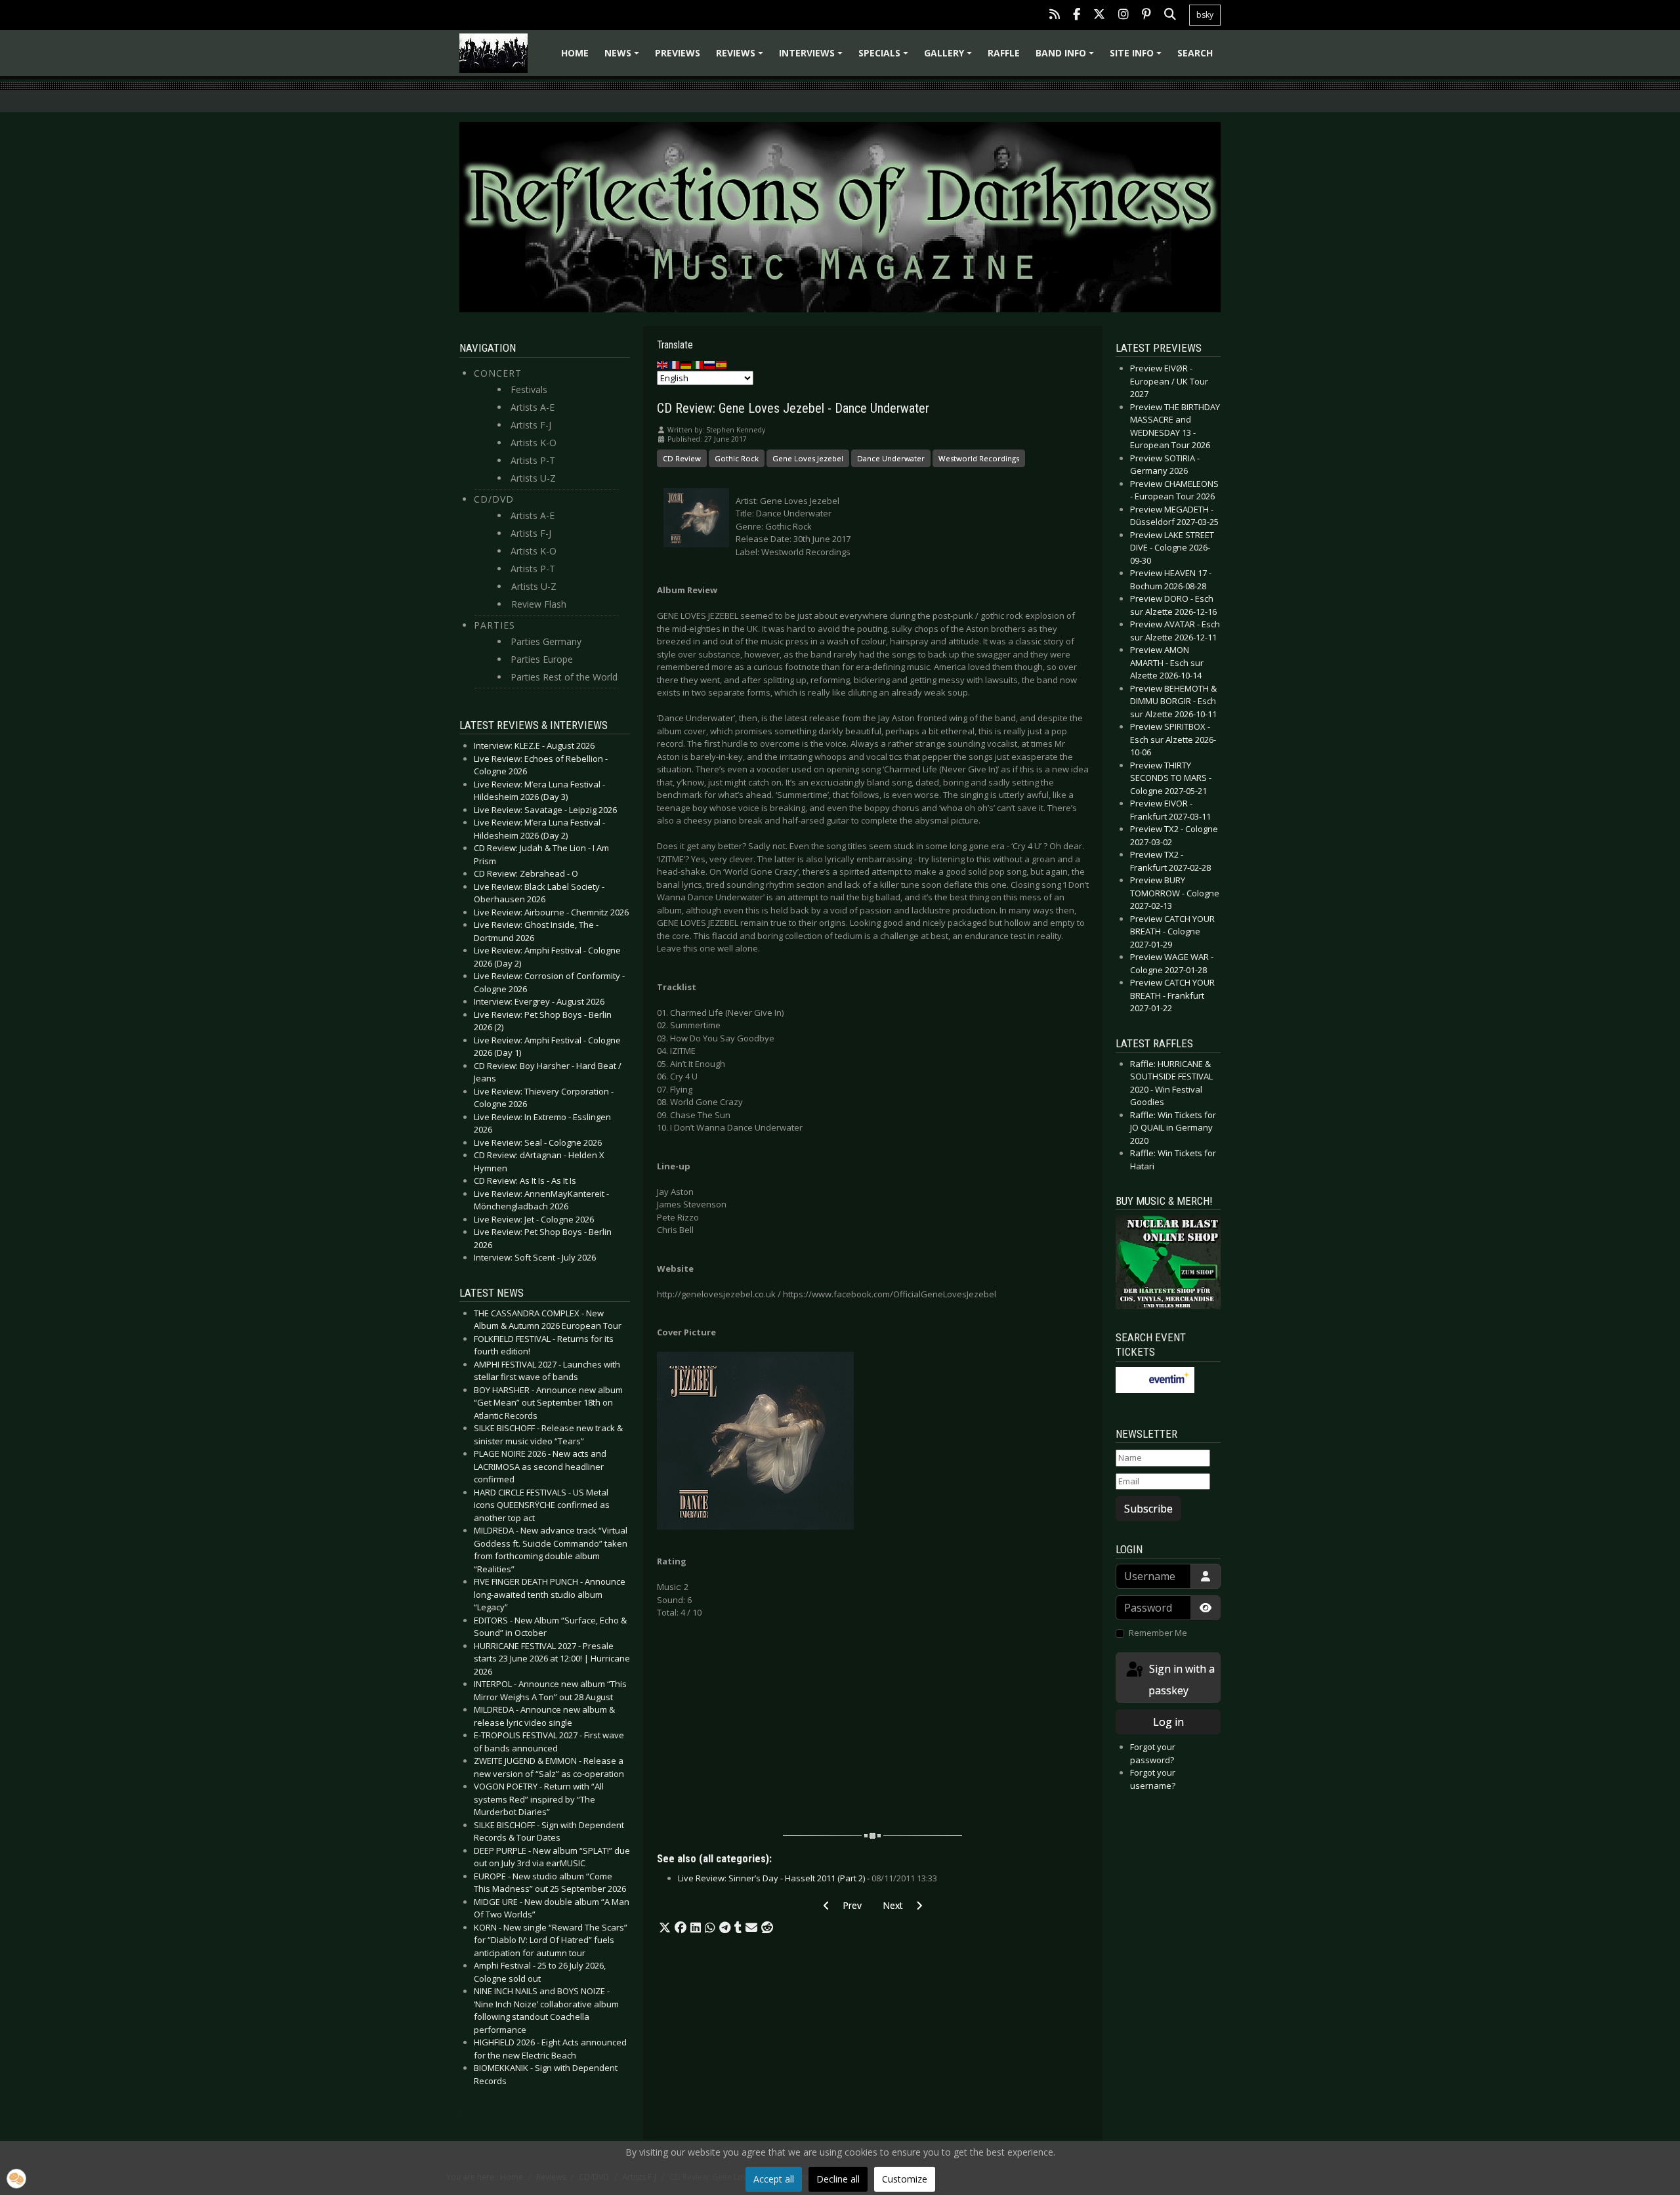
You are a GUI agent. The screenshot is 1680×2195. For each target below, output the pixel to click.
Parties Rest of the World (564, 677)
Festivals (529, 389)
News (624, 57)
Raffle (1004, 53)
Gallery (950, 57)
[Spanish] (722, 364)
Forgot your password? (1153, 1753)
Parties (494, 625)
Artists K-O (534, 443)
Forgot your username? (1153, 1779)
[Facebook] (1077, 15)
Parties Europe (542, 659)
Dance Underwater (891, 458)
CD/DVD (494, 499)
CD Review (682, 458)
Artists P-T (533, 460)
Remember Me (1158, 1633)
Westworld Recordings (979, 458)
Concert (498, 373)
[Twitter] (1099, 15)
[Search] (1170, 15)
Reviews (742, 57)
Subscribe (1148, 1509)
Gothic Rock (737, 458)
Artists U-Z (533, 478)
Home (575, 53)
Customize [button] (905, 2179)
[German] (686, 364)
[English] (663, 364)
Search (1195, 53)
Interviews (813, 57)
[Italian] (698, 364)
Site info (1138, 57)
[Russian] (710, 364)
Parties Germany (546, 641)
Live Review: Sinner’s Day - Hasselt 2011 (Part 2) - (808, 1878)
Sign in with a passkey (1181, 1680)
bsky (1205, 15)
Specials (885, 57)
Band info (1067, 57)
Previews (678, 53)
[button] (665, 1928)
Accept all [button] (774, 2179)
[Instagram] (1123, 15)
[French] (675, 364)
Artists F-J (531, 425)
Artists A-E (533, 407)
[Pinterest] (1146, 15)
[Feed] (1055, 15)
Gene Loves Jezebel (808, 458)
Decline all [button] (838, 2179)
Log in (1168, 1722)
